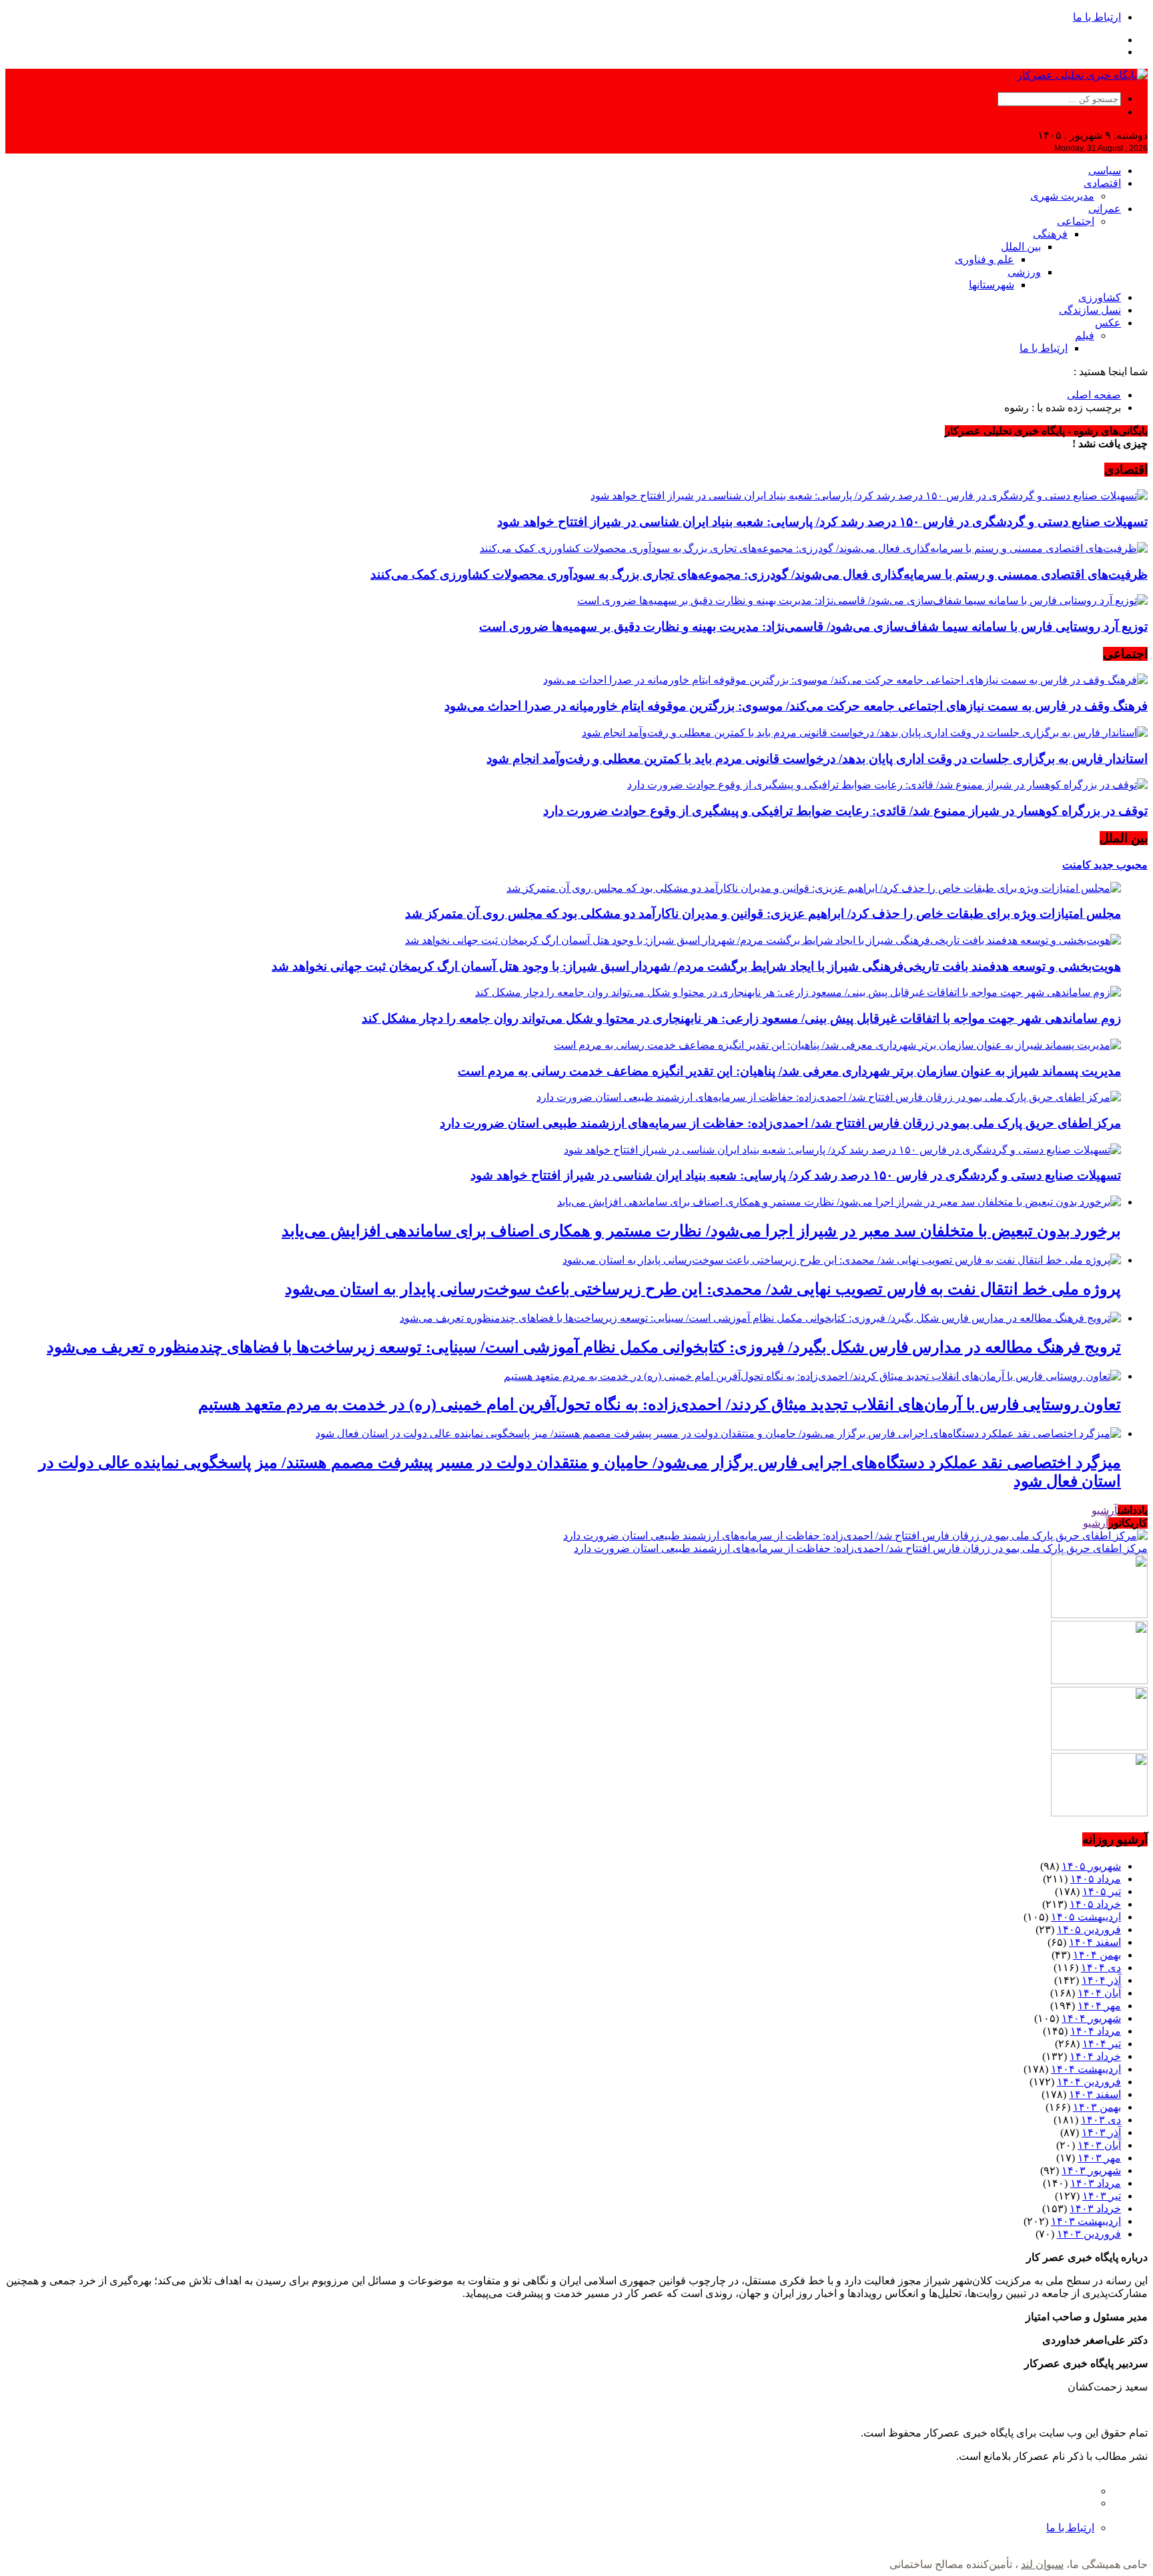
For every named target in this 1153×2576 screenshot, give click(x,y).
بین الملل (1021, 247)
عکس (1108, 323)
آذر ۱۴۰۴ (1101, 1980)
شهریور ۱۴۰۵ (1091, 1866)
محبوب (1131, 865)
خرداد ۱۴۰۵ (1095, 1904)
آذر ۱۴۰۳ (1101, 2132)
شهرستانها (992, 285)
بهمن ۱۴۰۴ (1097, 1955)
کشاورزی (1100, 297)
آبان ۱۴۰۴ (1099, 1993)
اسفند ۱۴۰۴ (1095, 1942)
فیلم (1085, 335)
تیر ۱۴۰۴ (1102, 2044)
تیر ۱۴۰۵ (1102, 1891)
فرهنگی (1050, 234)
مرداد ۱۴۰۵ (1096, 1879)
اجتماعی (1076, 221)
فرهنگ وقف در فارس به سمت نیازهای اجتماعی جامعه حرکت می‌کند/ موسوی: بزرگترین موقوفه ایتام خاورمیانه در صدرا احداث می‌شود (796, 706)
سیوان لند (1042, 2564)
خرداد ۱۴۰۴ (1095, 2056)
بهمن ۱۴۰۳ (1097, 2107)
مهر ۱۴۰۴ (1099, 2006)
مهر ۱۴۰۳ (1099, 2158)
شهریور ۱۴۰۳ (1091, 2170)
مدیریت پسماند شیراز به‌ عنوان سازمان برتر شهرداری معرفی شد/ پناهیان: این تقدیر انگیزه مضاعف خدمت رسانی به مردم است (789, 1071)
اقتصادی (1102, 183)
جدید (1102, 865)
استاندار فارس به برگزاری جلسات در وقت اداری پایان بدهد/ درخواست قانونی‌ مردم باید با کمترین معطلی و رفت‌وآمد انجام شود (817, 759)
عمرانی (1105, 209)
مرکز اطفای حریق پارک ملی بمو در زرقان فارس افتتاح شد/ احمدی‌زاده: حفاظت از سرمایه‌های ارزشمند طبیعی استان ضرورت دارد (780, 1123)
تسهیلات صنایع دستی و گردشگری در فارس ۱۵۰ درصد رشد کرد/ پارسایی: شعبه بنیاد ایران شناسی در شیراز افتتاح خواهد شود (822, 522)
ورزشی (1024, 272)
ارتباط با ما (1097, 17)
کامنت (1077, 865)
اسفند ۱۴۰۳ (1095, 2094)
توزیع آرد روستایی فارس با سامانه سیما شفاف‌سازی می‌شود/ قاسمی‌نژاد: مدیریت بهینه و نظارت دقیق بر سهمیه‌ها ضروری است (813, 626)
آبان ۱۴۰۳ (1099, 2145)
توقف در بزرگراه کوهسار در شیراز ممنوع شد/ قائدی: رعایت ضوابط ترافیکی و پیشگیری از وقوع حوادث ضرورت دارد (845, 811)
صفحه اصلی (1094, 395)
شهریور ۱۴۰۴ (1091, 2018)
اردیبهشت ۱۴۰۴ (1086, 2069)
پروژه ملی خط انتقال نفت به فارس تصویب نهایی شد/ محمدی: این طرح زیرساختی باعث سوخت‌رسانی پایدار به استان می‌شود (703, 1289)
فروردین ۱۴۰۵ (1089, 1929)
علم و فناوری (985, 259)
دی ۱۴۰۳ (1101, 2120)
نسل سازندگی (1090, 310)
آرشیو (1105, 1510)
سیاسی (1105, 171)
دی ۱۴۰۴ (1101, 1968)
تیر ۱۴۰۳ (1102, 2196)
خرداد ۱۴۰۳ (1095, 2209)
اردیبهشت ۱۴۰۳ (1086, 2221)
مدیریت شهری (1062, 196)
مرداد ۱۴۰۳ (1096, 2183)
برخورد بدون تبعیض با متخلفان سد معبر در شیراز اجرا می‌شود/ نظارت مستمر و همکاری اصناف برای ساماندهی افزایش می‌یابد (701, 1231)
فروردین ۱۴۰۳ (1089, 2234)
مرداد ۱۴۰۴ (1096, 2031)
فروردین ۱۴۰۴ (1089, 2082)
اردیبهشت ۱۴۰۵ (1086, 1917)
